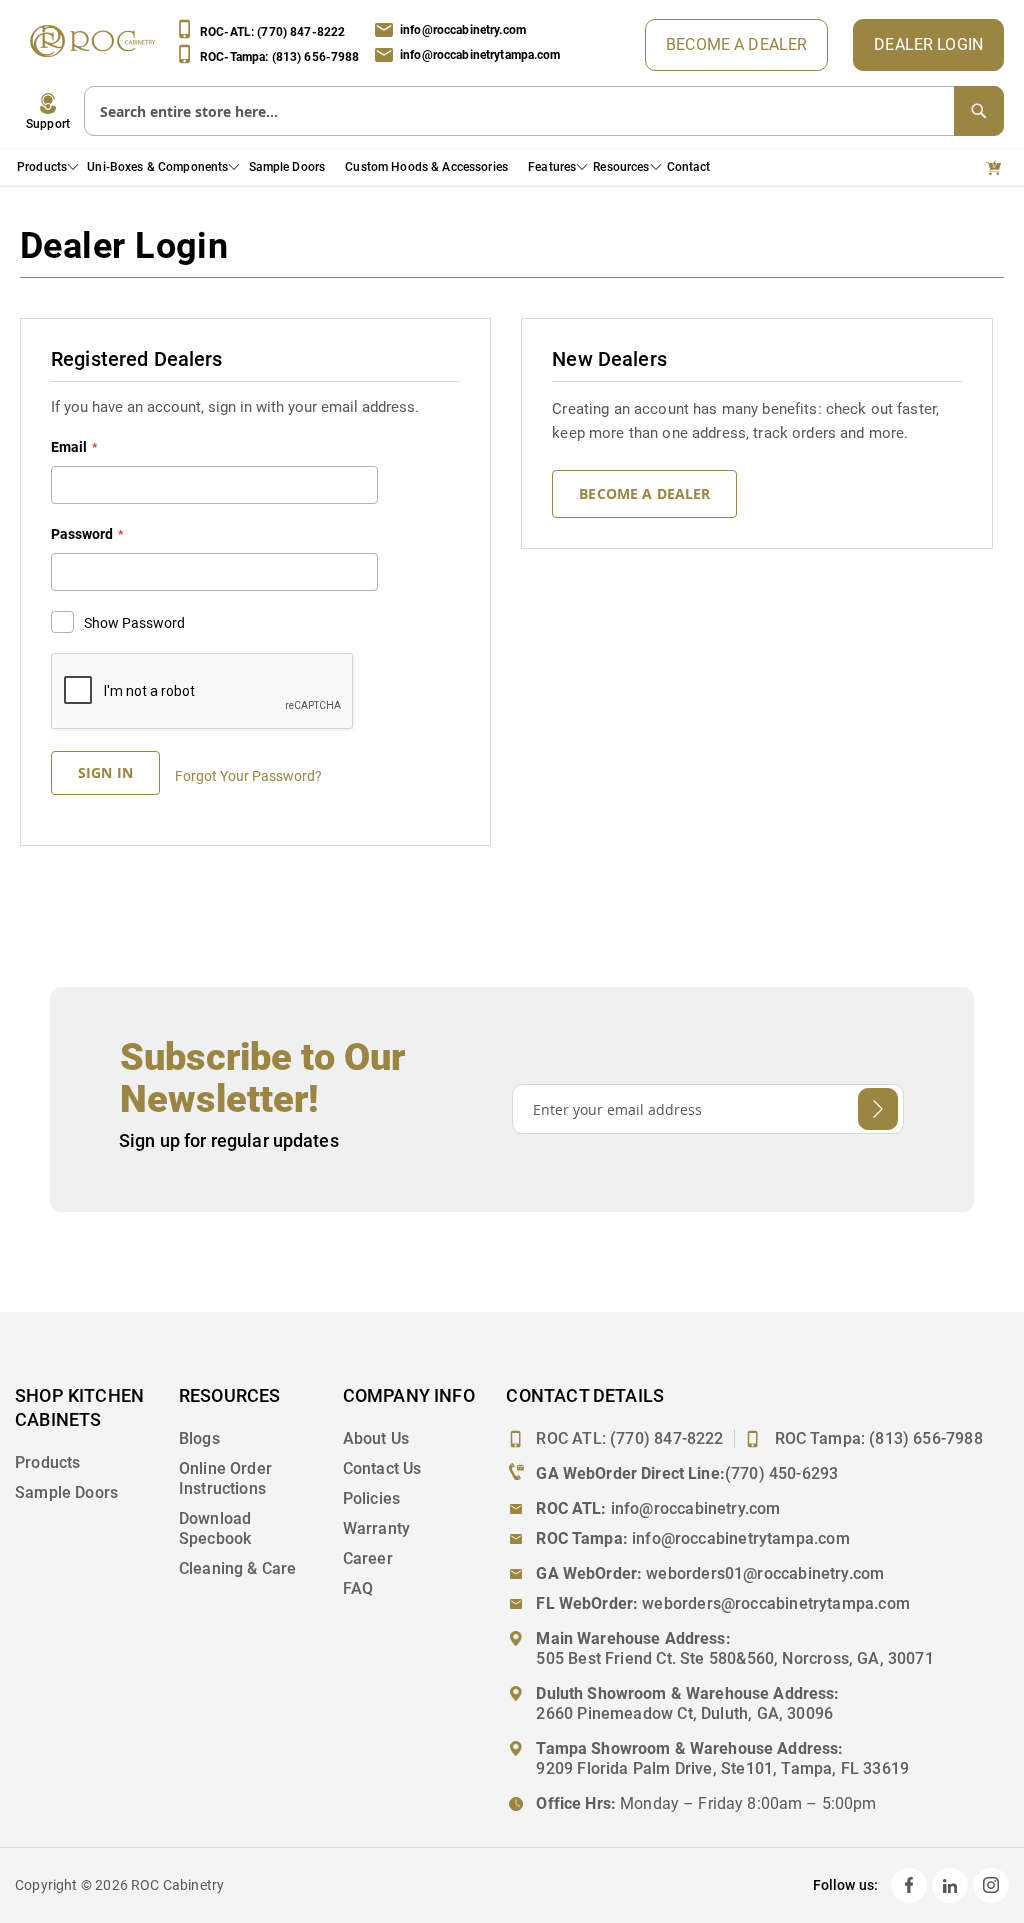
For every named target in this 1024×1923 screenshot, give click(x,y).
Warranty (376, 1528)
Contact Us (382, 1468)
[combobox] (544, 111)
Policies (371, 1498)
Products (47, 1462)
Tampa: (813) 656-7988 (280, 56)
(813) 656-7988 (926, 1438)
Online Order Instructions (225, 1478)
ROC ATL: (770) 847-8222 (629, 1438)
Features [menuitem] (552, 167)
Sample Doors (66, 1492)
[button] (48, 112)
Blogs (199, 1438)
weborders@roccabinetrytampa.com (776, 1603)
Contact (689, 167)
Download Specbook (215, 1528)
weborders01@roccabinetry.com (765, 1573)
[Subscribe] (878, 1109)
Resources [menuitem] (621, 167)
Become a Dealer (736, 44)
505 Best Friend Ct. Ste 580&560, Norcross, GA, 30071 (734, 1658)
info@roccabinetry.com (463, 30)
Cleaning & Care (238, 1568)
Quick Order (997, 167)
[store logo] (97, 45)
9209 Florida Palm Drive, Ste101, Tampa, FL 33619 (722, 1768)
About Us (376, 1438)
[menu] (370, 167)
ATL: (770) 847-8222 (272, 32)
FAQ (358, 1588)
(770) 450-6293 (782, 1473)
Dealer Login (928, 44)
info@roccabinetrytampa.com (480, 55)
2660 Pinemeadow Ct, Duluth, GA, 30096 (684, 1713)
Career (368, 1558)
